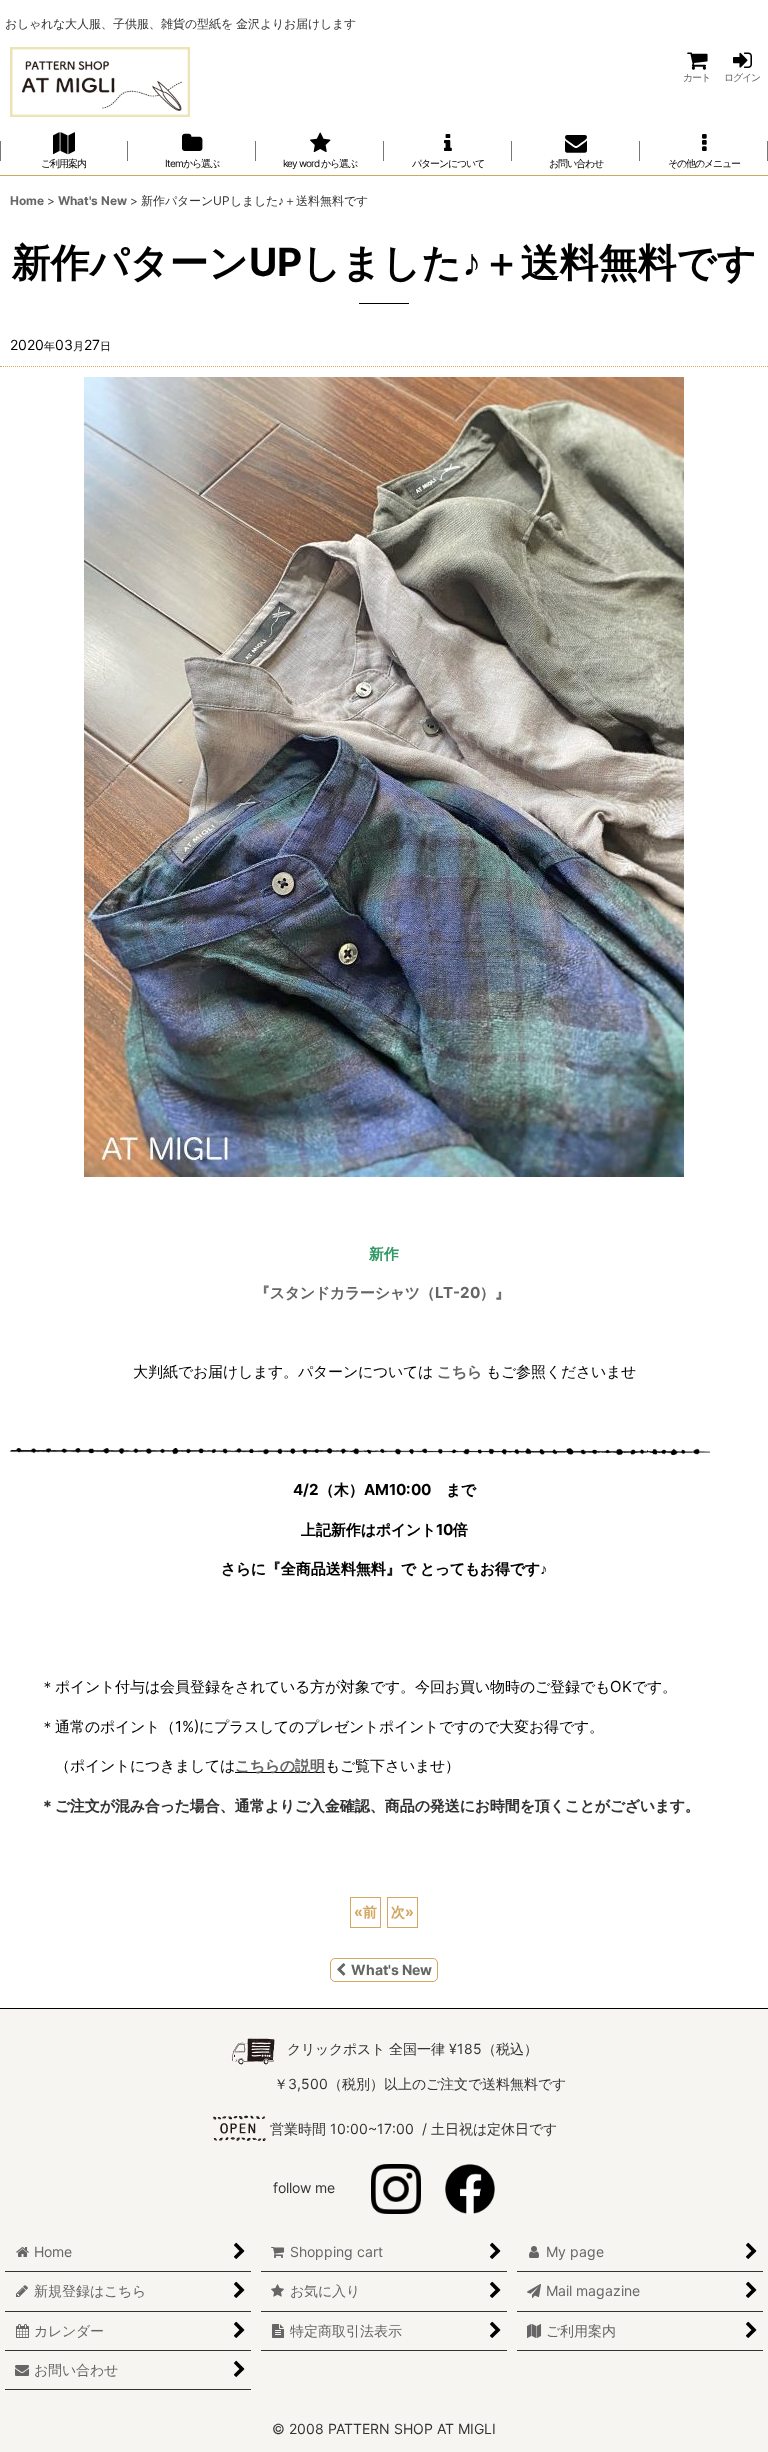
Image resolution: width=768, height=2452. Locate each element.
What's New (391, 1969)
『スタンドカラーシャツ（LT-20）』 (382, 1292)
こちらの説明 (280, 1765)
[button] (704, 151)
